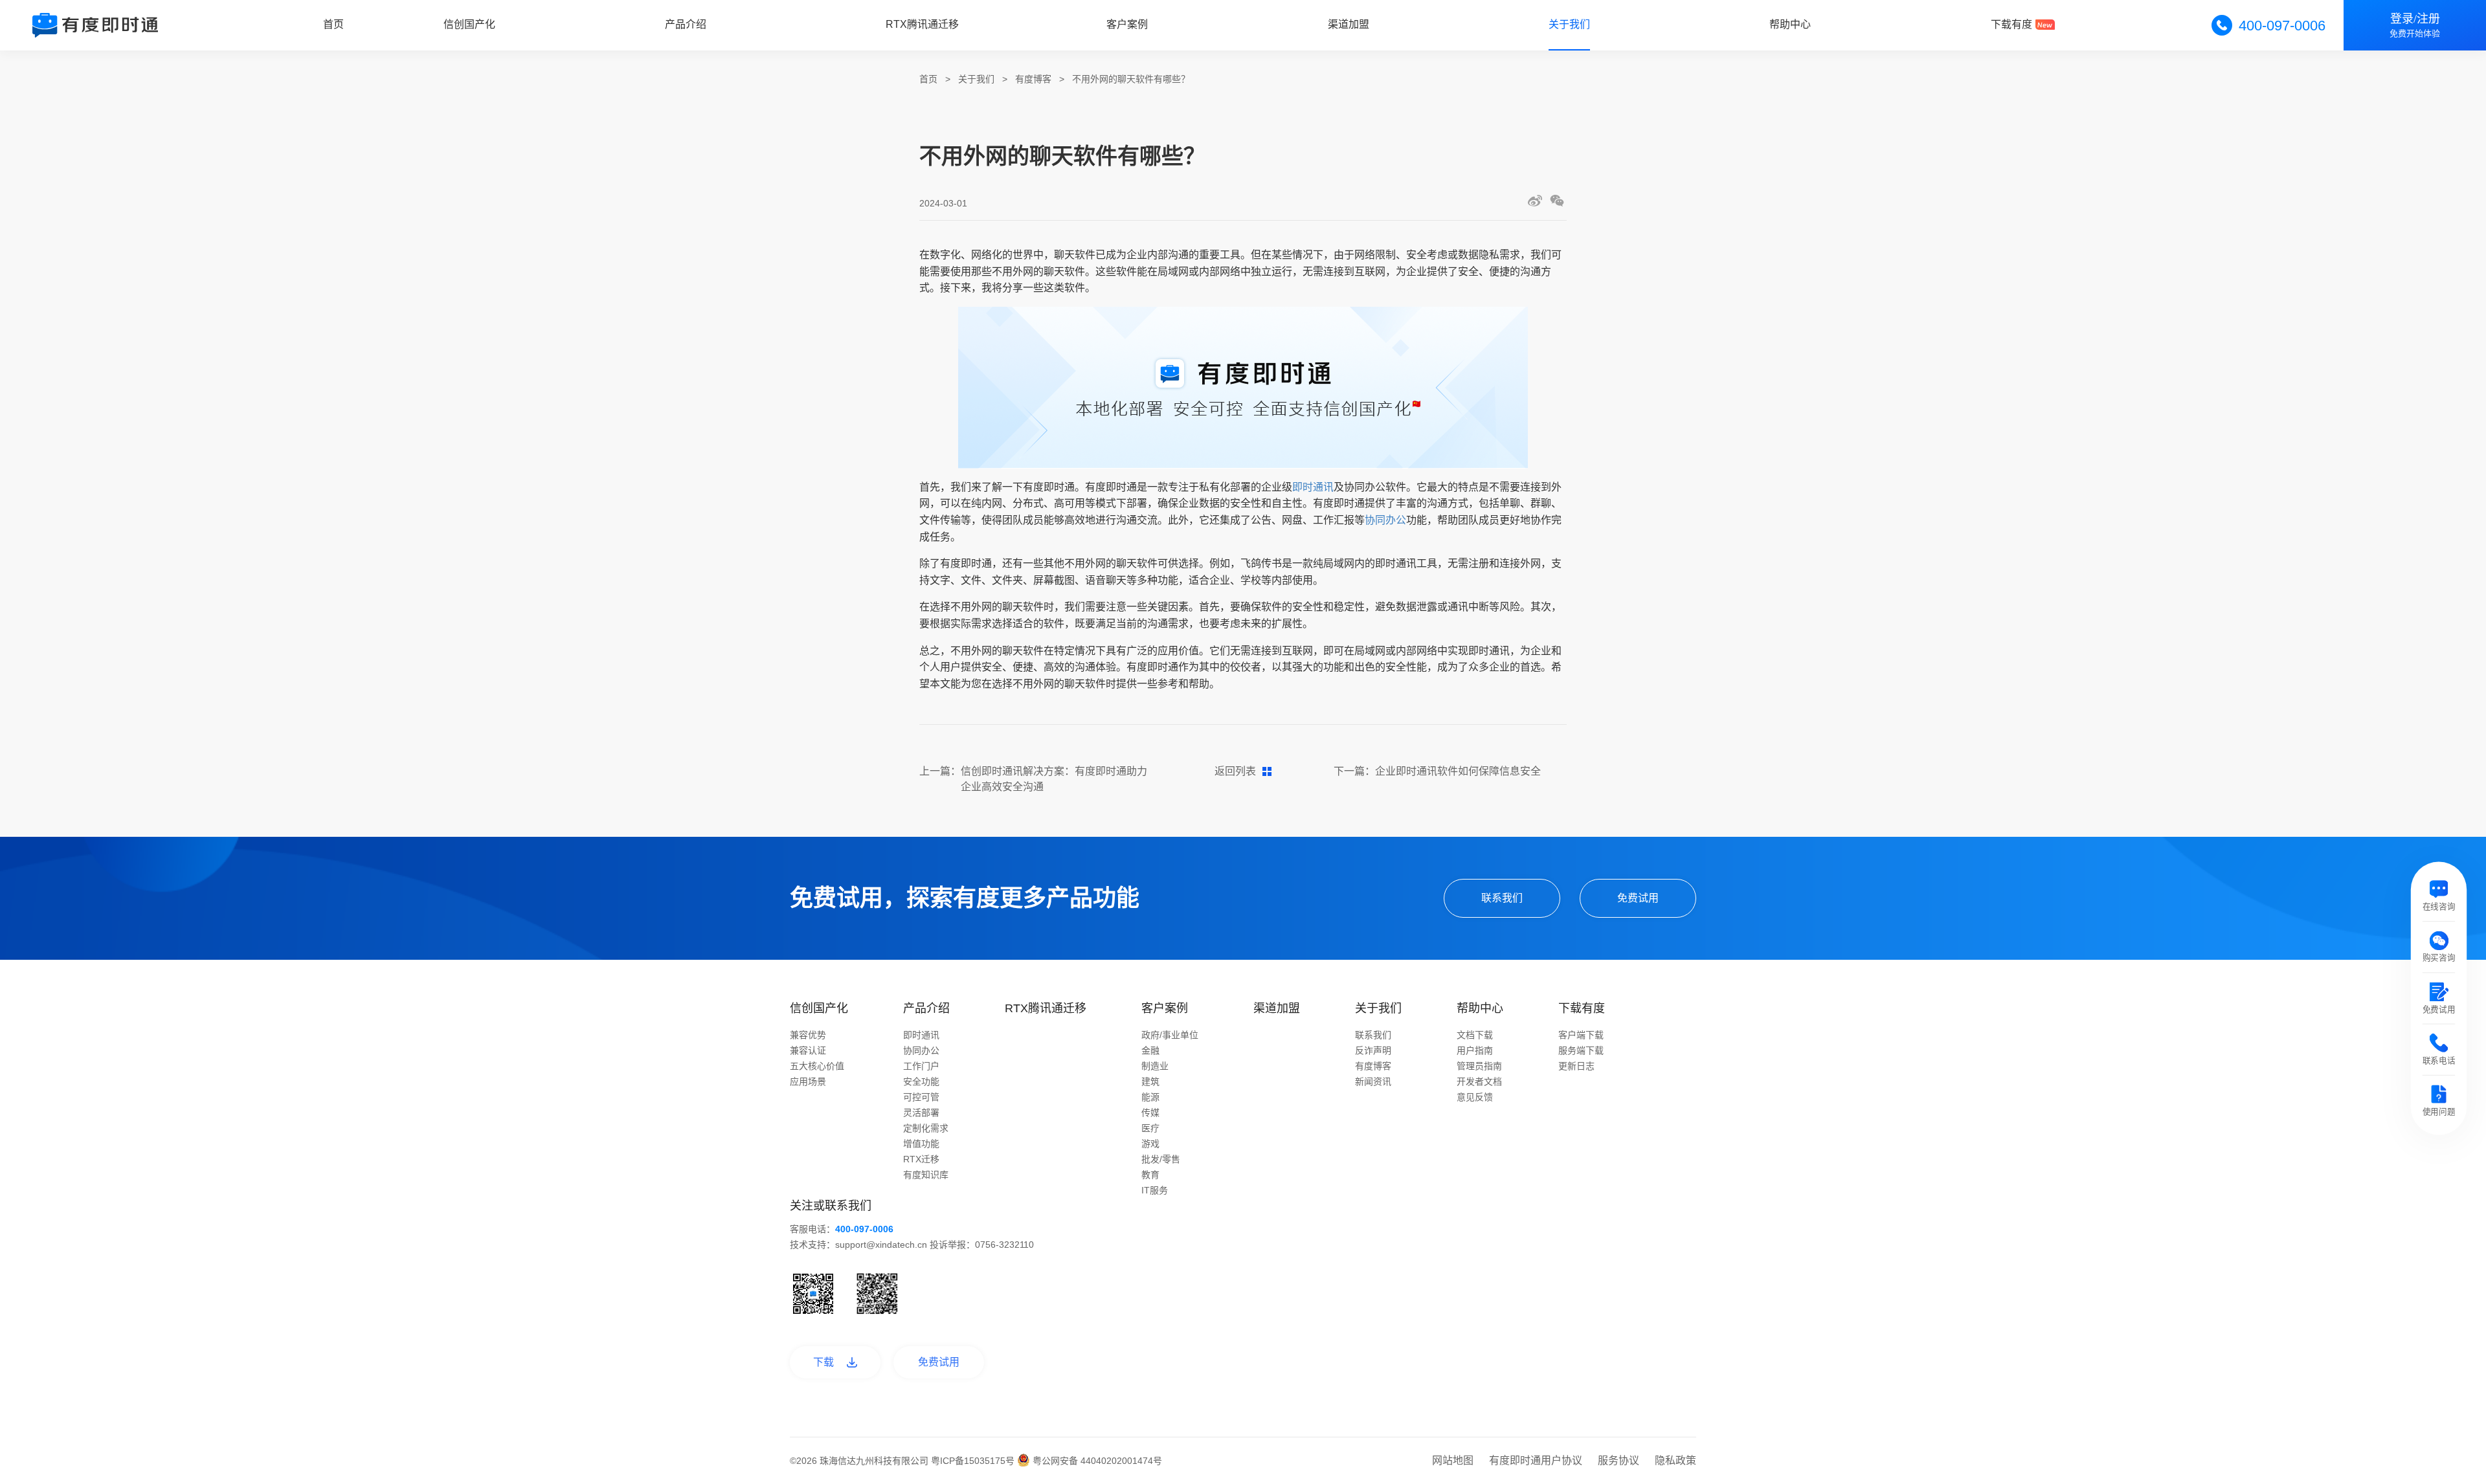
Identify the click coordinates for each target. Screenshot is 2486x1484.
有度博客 (1033, 79)
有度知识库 (926, 1175)
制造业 (1155, 1066)
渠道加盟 (1349, 24)
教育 (1150, 1175)
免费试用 (1638, 898)
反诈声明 (1373, 1050)
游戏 (1150, 1144)
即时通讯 (1313, 487)
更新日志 (1576, 1066)
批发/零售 (1161, 1159)
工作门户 (921, 1066)
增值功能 (921, 1144)
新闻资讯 (1373, 1081)
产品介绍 (686, 24)
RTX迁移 (921, 1159)
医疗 (1150, 1128)
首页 (333, 24)
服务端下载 (1581, 1050)
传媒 (1150, 1113)
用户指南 (1475, 1050)
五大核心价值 (817, 1066)
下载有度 (2011, 24)
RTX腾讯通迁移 (922, 24)
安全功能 (921, 1081)
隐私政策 (1675, 1460)
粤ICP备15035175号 (974, 1461)
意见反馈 (1475, 1097)
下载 (823, 1362)
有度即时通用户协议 (1536, 1460)
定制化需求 (926, 1128)
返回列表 (1235, 771)
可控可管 (921, 1097)
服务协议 (1618, 1460)
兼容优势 (808, 1035)
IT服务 (1155, 1190)
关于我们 (1569, 24)
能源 (1150, 1097)
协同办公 (1385, 520)
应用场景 (808, 1081)
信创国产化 (469, 24)
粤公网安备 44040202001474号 (1096, 1461)
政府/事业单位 (1170, 1035)
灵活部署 (921, 1113)
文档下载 (1475, 1035)
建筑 (1150, 1081)
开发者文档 (1479, 1081)
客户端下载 (1581, 1035)
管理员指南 (1479, 1066)
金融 (1150, 1050)
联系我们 (1502, 898)
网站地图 (1453, 1460)
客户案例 (1127, 24)
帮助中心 (1790, 24)
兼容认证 (808, 1050)
